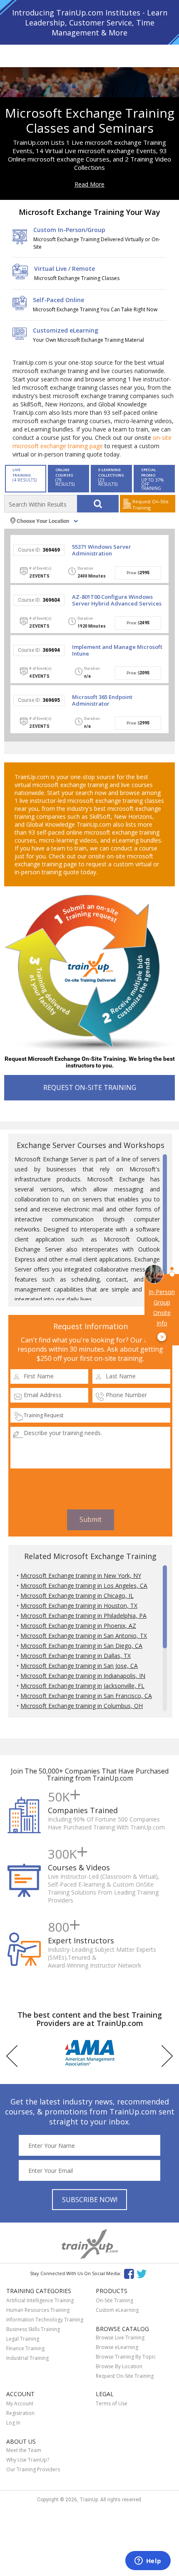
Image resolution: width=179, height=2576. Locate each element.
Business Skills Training (33, 2329)
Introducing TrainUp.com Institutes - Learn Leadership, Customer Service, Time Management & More (90, 23)
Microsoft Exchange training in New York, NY (81, 1576)
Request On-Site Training (125, 2376)
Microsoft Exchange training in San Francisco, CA (86, 1696)
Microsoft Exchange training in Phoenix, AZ (78, 1626)
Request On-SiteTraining (150, 505)
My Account (20, 2403)
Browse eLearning (117, 2347)
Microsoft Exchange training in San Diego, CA (81, 1646)
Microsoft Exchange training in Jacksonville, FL (82, 1686)
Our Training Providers (33, 2469)
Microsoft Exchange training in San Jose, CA (79, 1666)
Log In (13, 2423)
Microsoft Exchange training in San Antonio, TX (84, 1636)
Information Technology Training (45, 2320)
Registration (20, 2413)
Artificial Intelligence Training (40, 2300)
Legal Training (23, 2339)
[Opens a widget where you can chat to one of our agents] (148, 2561)
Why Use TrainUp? (28, 2460)
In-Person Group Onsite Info (162, 1314)
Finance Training (25, 2348)
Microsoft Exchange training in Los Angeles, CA (84, 1586)
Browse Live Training (120, 2338)
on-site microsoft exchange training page (92, 442)
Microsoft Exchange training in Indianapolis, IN (83, 1676)
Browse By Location (119, 2366)
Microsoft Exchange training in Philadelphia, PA (83, 1616)
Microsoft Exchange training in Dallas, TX (76, 1656)
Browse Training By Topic (126, 2357)
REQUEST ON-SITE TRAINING (90, 1087)
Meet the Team (24, 2450)
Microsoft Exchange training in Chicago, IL (77, 1596)
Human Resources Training (38, 2310)
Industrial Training (27, 2358)
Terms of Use (112, 2403)
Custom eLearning (117, 2310)
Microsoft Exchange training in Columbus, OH (82, 1706)
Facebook (129, 2273)
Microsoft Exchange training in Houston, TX (79, 1606)
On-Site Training (114, 2300)
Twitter (143, 2273)
